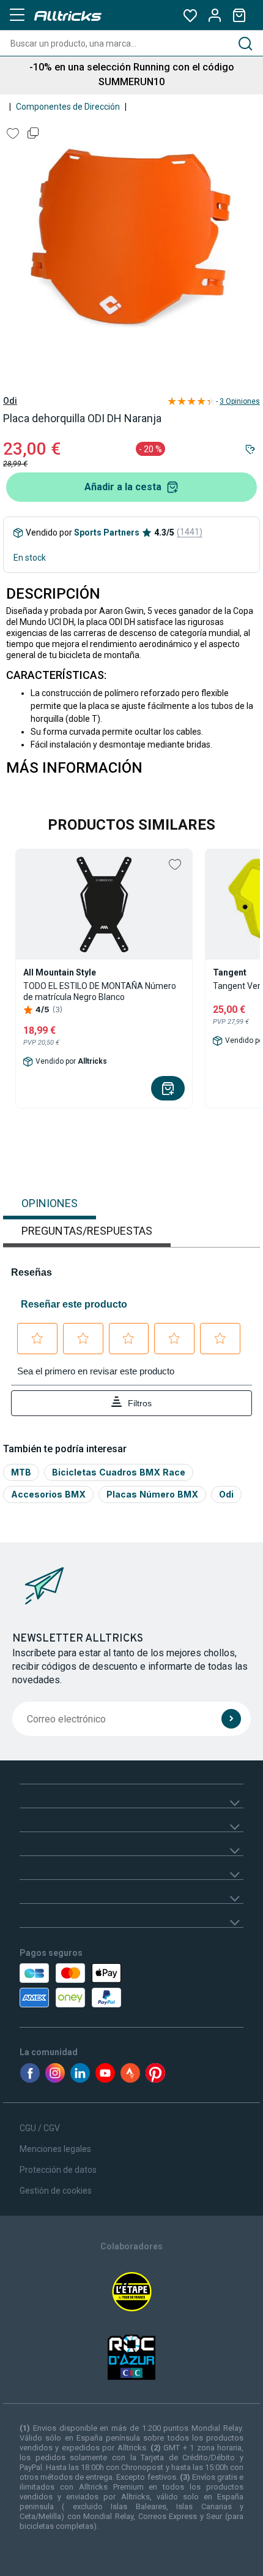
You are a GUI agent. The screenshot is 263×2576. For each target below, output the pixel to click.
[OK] (231, 1719)
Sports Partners (107, 532)
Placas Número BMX (152, 1494)
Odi (10, 401)
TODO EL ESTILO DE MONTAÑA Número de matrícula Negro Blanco (100, 991)
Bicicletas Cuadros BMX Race (119, 1472)
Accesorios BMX (48, 1494)
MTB (21, 1472)
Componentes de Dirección (68, 107)
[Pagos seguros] (90, 1985)
